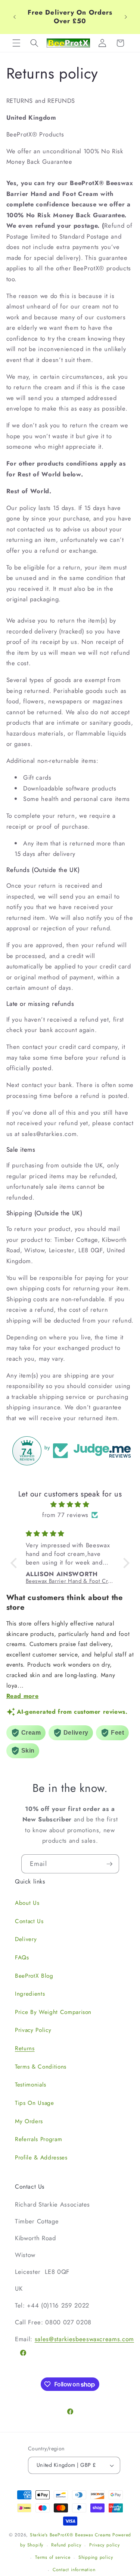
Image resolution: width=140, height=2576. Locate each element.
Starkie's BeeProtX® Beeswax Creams (70, 2535)
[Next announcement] (126, 17)
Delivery (26, 1939)
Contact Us (29, 1921)
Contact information (74, 2570)
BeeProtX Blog (34, 1976)
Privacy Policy (33, 2030)
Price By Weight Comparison (53, 2012)
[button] (16, 43)
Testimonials (31, 2085)
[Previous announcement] (15, 17)
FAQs (22, 1958)
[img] (70, 1505)
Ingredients (30, 1994)
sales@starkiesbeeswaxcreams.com (84, 2339)
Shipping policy (96, 2557)
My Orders (29, 2121)
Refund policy (66, 2545)
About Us (27, 1903)
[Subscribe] (109, 1864)
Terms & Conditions (41, 2067)
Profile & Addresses (41, 2158)
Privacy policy (105, 2545)
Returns (25, 2048)
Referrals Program (38, 2139)
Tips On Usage (35, 2103)
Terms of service (53, 2557)
